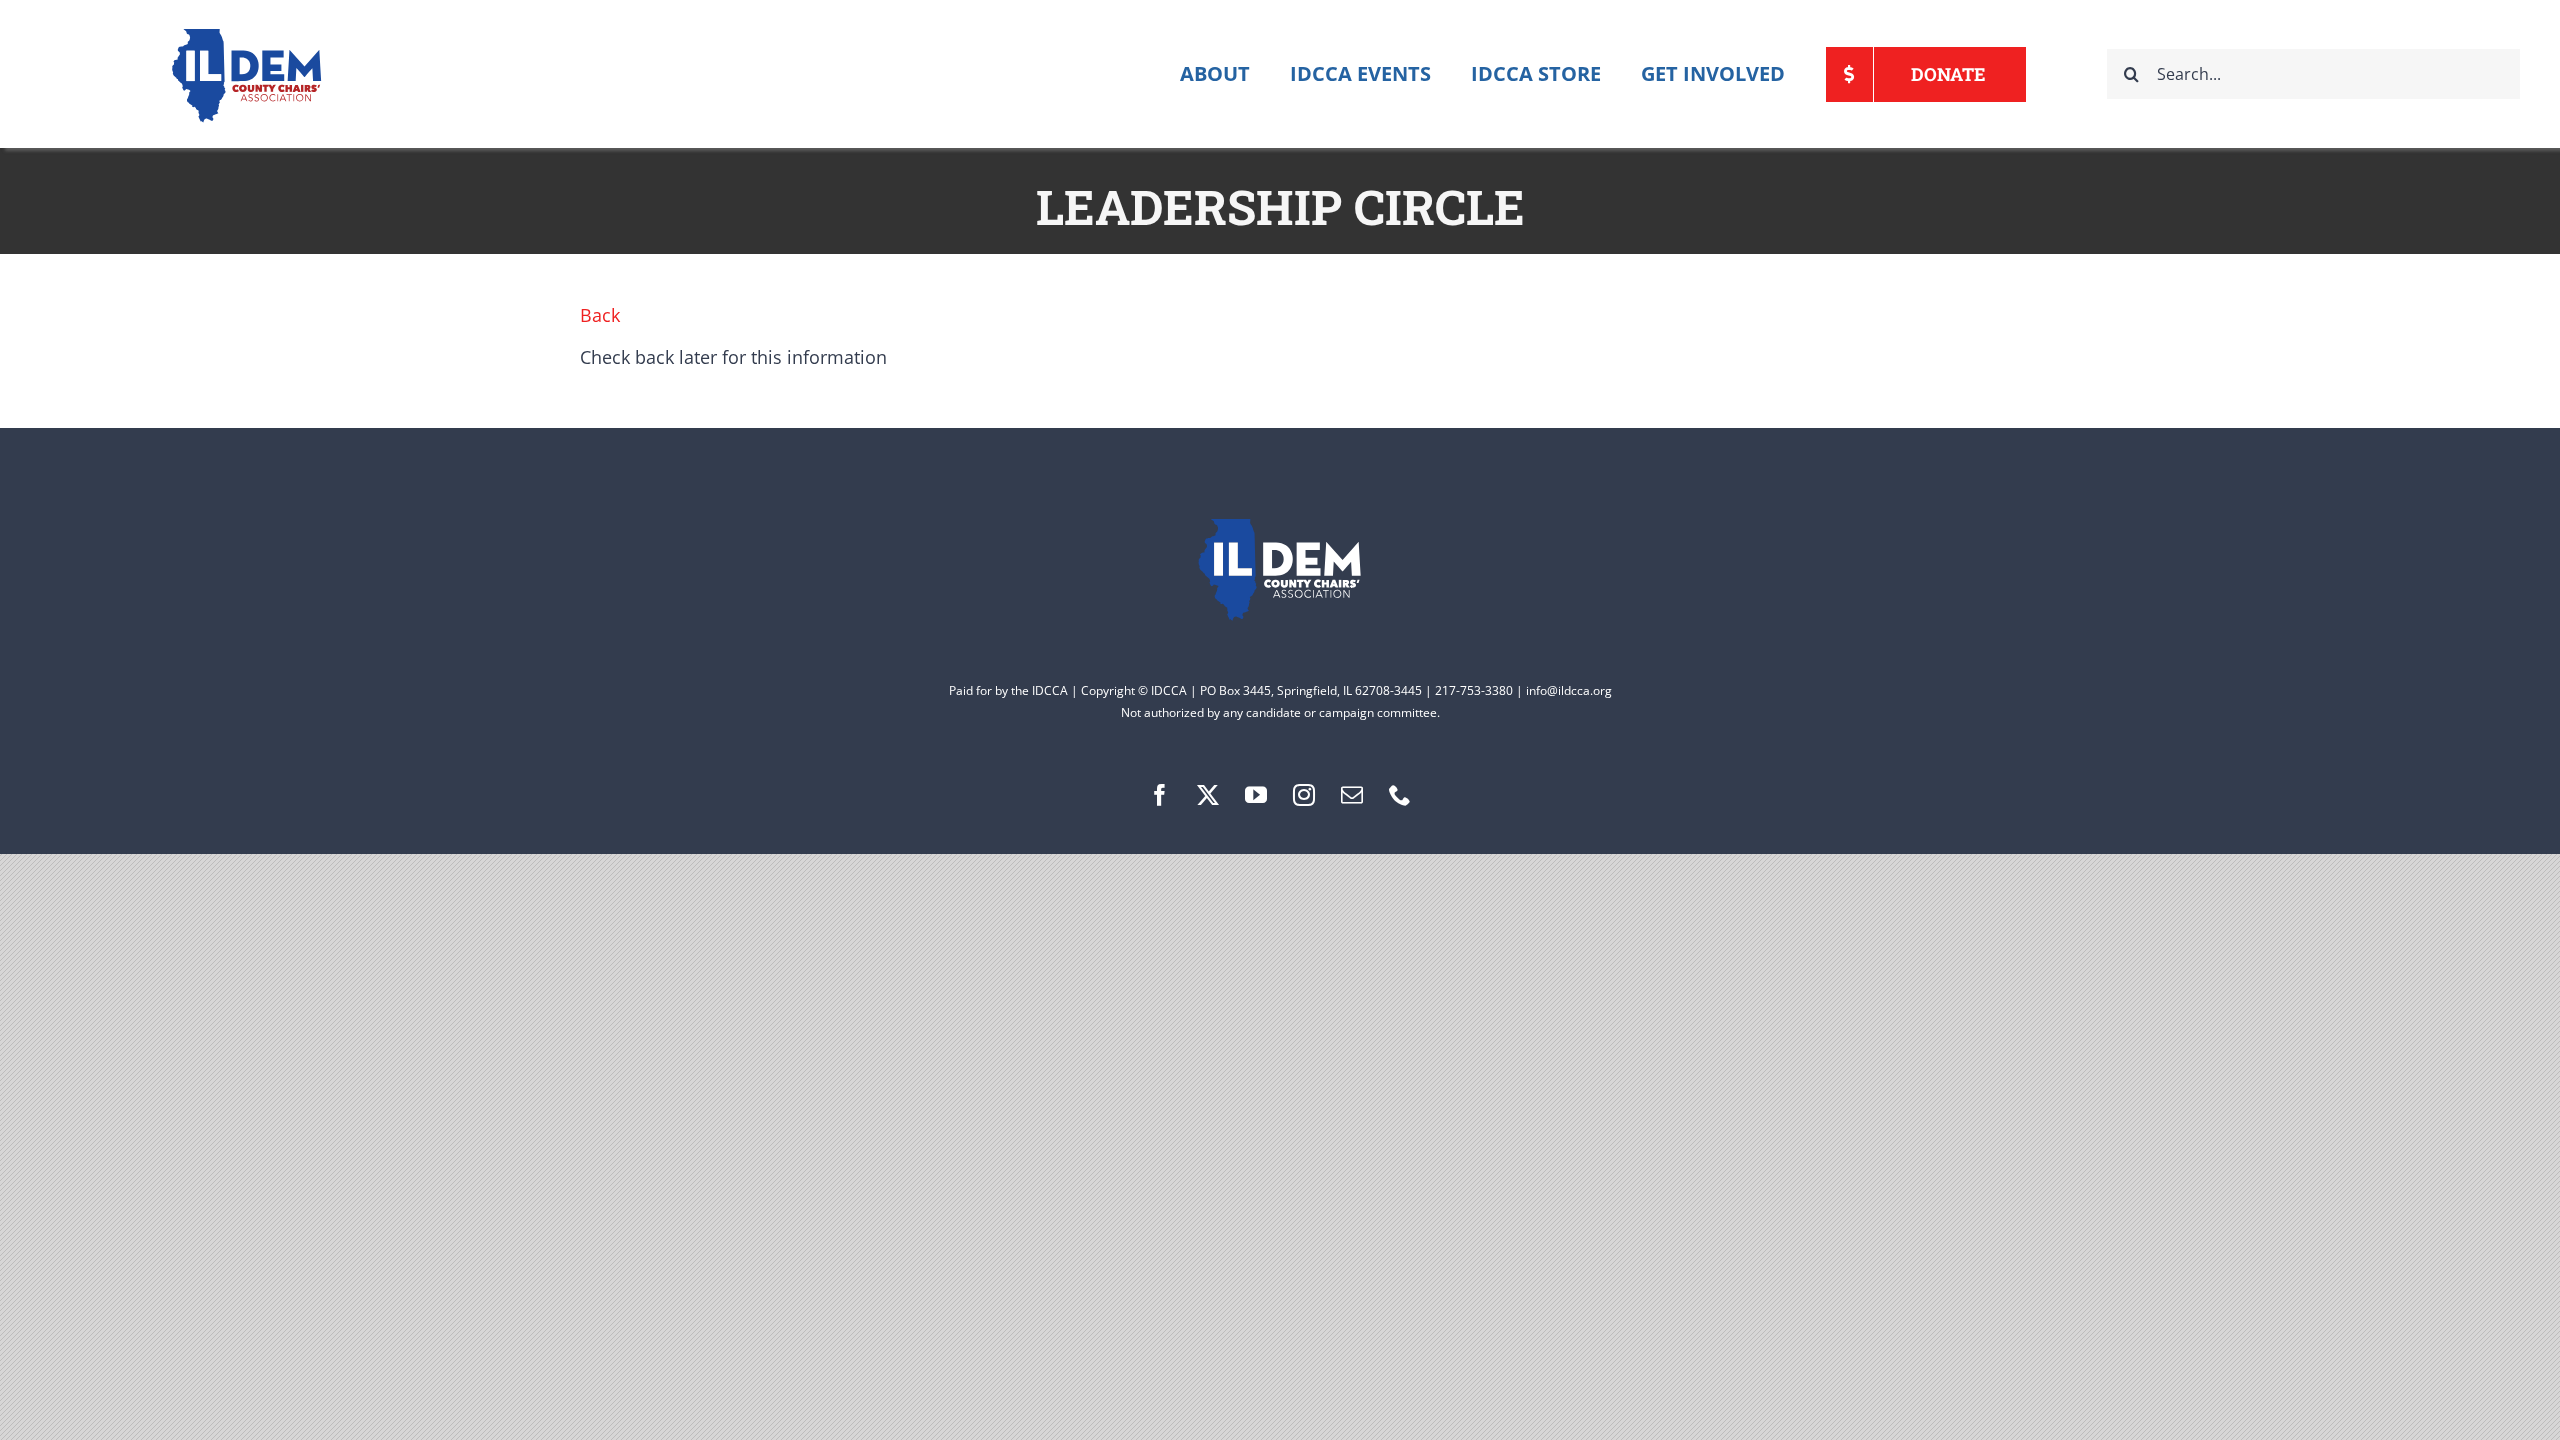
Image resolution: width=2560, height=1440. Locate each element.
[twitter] (1208, 795)
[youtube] (1256, 795)
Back (600, 315)
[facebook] (1160, 795)
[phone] (1400, 795)
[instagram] (1304, 795)
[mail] (1352, 795)
